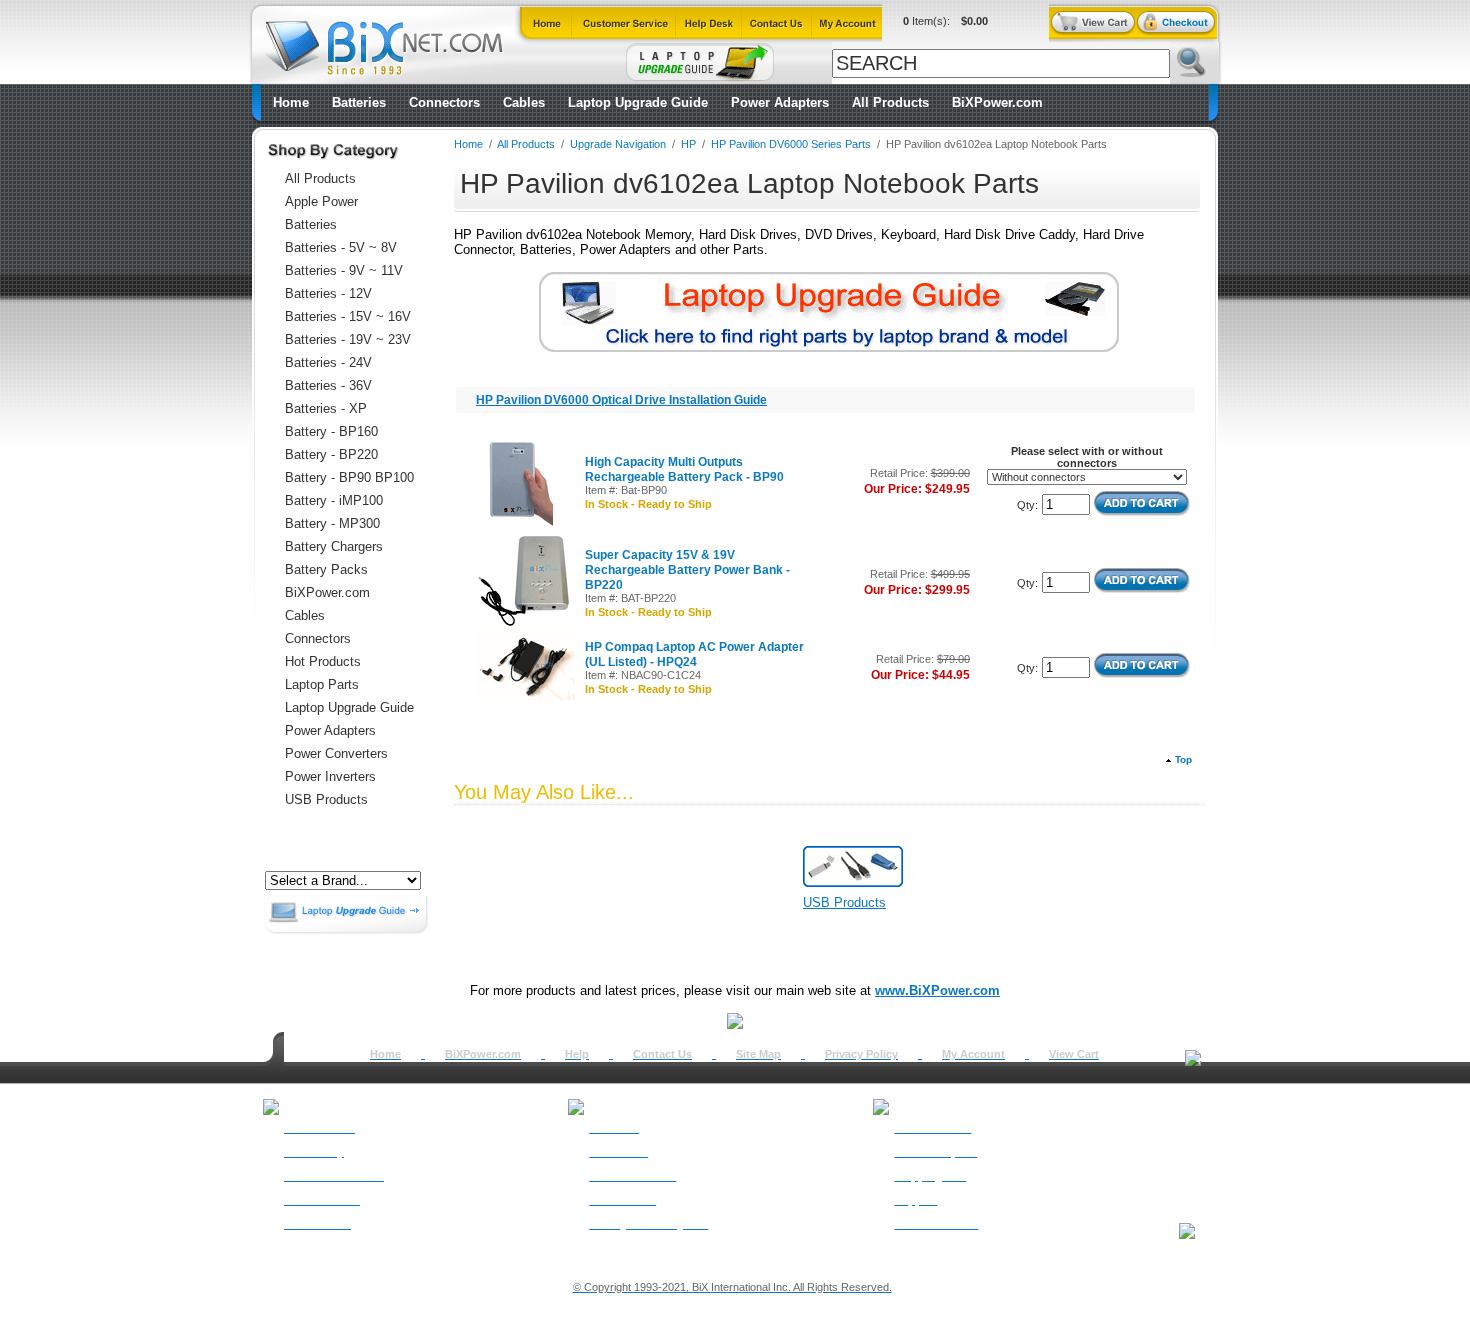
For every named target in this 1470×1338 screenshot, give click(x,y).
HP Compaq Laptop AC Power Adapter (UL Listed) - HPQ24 (694, 654)
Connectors (444, 102)
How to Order (319, 1128)
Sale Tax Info (317, 1224)
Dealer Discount (936, 1224)
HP (688, 144)
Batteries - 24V (328, 362)
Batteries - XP (326, 408)
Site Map (758, 1054)
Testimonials (622, 1200)
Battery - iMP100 (334, 500)
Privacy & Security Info (648, 1224)
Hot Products (323, 661)
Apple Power (321, 201)
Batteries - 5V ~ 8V (341, 247)
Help (577, 1054)
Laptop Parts (322, 684)
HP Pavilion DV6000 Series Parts (791, 144)
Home (291, 102)
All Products (890, 102)
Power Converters (336, 753)
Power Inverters (330, 776)
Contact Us (662, 1054)
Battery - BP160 (331, 431)
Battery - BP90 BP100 (349, 477)
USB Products (326, 799)
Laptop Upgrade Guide (638, 102)
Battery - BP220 (331, 454)
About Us (614, 1128)
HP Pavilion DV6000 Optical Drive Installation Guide (621, 400)
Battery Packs (326, 569)
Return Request (935, 1152)
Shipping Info (930, 1176)
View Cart (1074, 1054)
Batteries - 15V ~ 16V (348, 316)
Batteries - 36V (328, 385)
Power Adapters (780, 102)
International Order (334, 1176)
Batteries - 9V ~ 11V (344, 270)
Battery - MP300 (332, 523)
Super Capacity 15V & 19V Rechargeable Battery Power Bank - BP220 (687, 570)
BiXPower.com (997, 102)
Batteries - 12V (328, 293)
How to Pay (314, 1152)
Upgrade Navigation (618, 144)
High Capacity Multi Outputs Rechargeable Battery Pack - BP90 (684, 469)
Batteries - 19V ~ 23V (348, 339)
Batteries (359, 102)
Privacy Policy (861, 1054)
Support (915, 1200)
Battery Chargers (334, 546)
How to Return (932, 1128)
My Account (973, 1054)
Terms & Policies (632, 1176)
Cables (524, 102)
